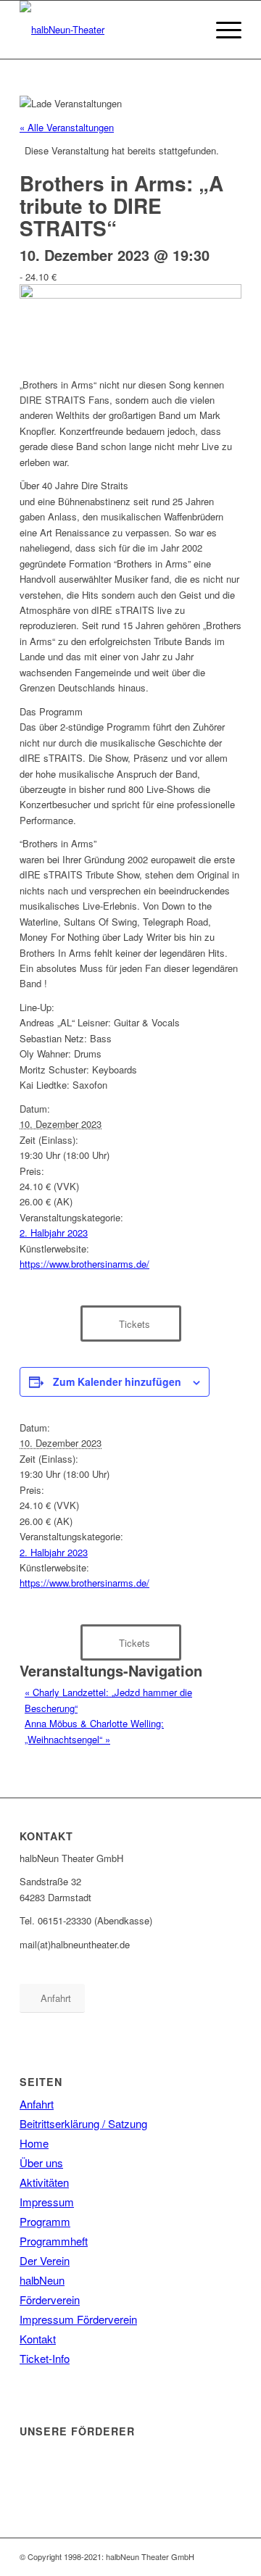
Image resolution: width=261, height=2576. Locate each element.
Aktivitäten (44, 2182)
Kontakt (38, 2339)
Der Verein (45, 2260)
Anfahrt (37, 2104)
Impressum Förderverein (78, 2319)
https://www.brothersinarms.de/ (84, 1264)
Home (34, 2143)
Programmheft (54, 2241)
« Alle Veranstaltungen (67, 127)
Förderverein (50, 2299)
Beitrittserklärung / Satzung (83, 2123)
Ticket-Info (45, 2358)
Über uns (41, 2162)
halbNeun (42, 2280)
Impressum (47, 2202)
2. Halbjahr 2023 (54, 1233)
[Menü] (221, 30)
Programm (45, 2221)
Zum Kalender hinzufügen (117, 1382)
